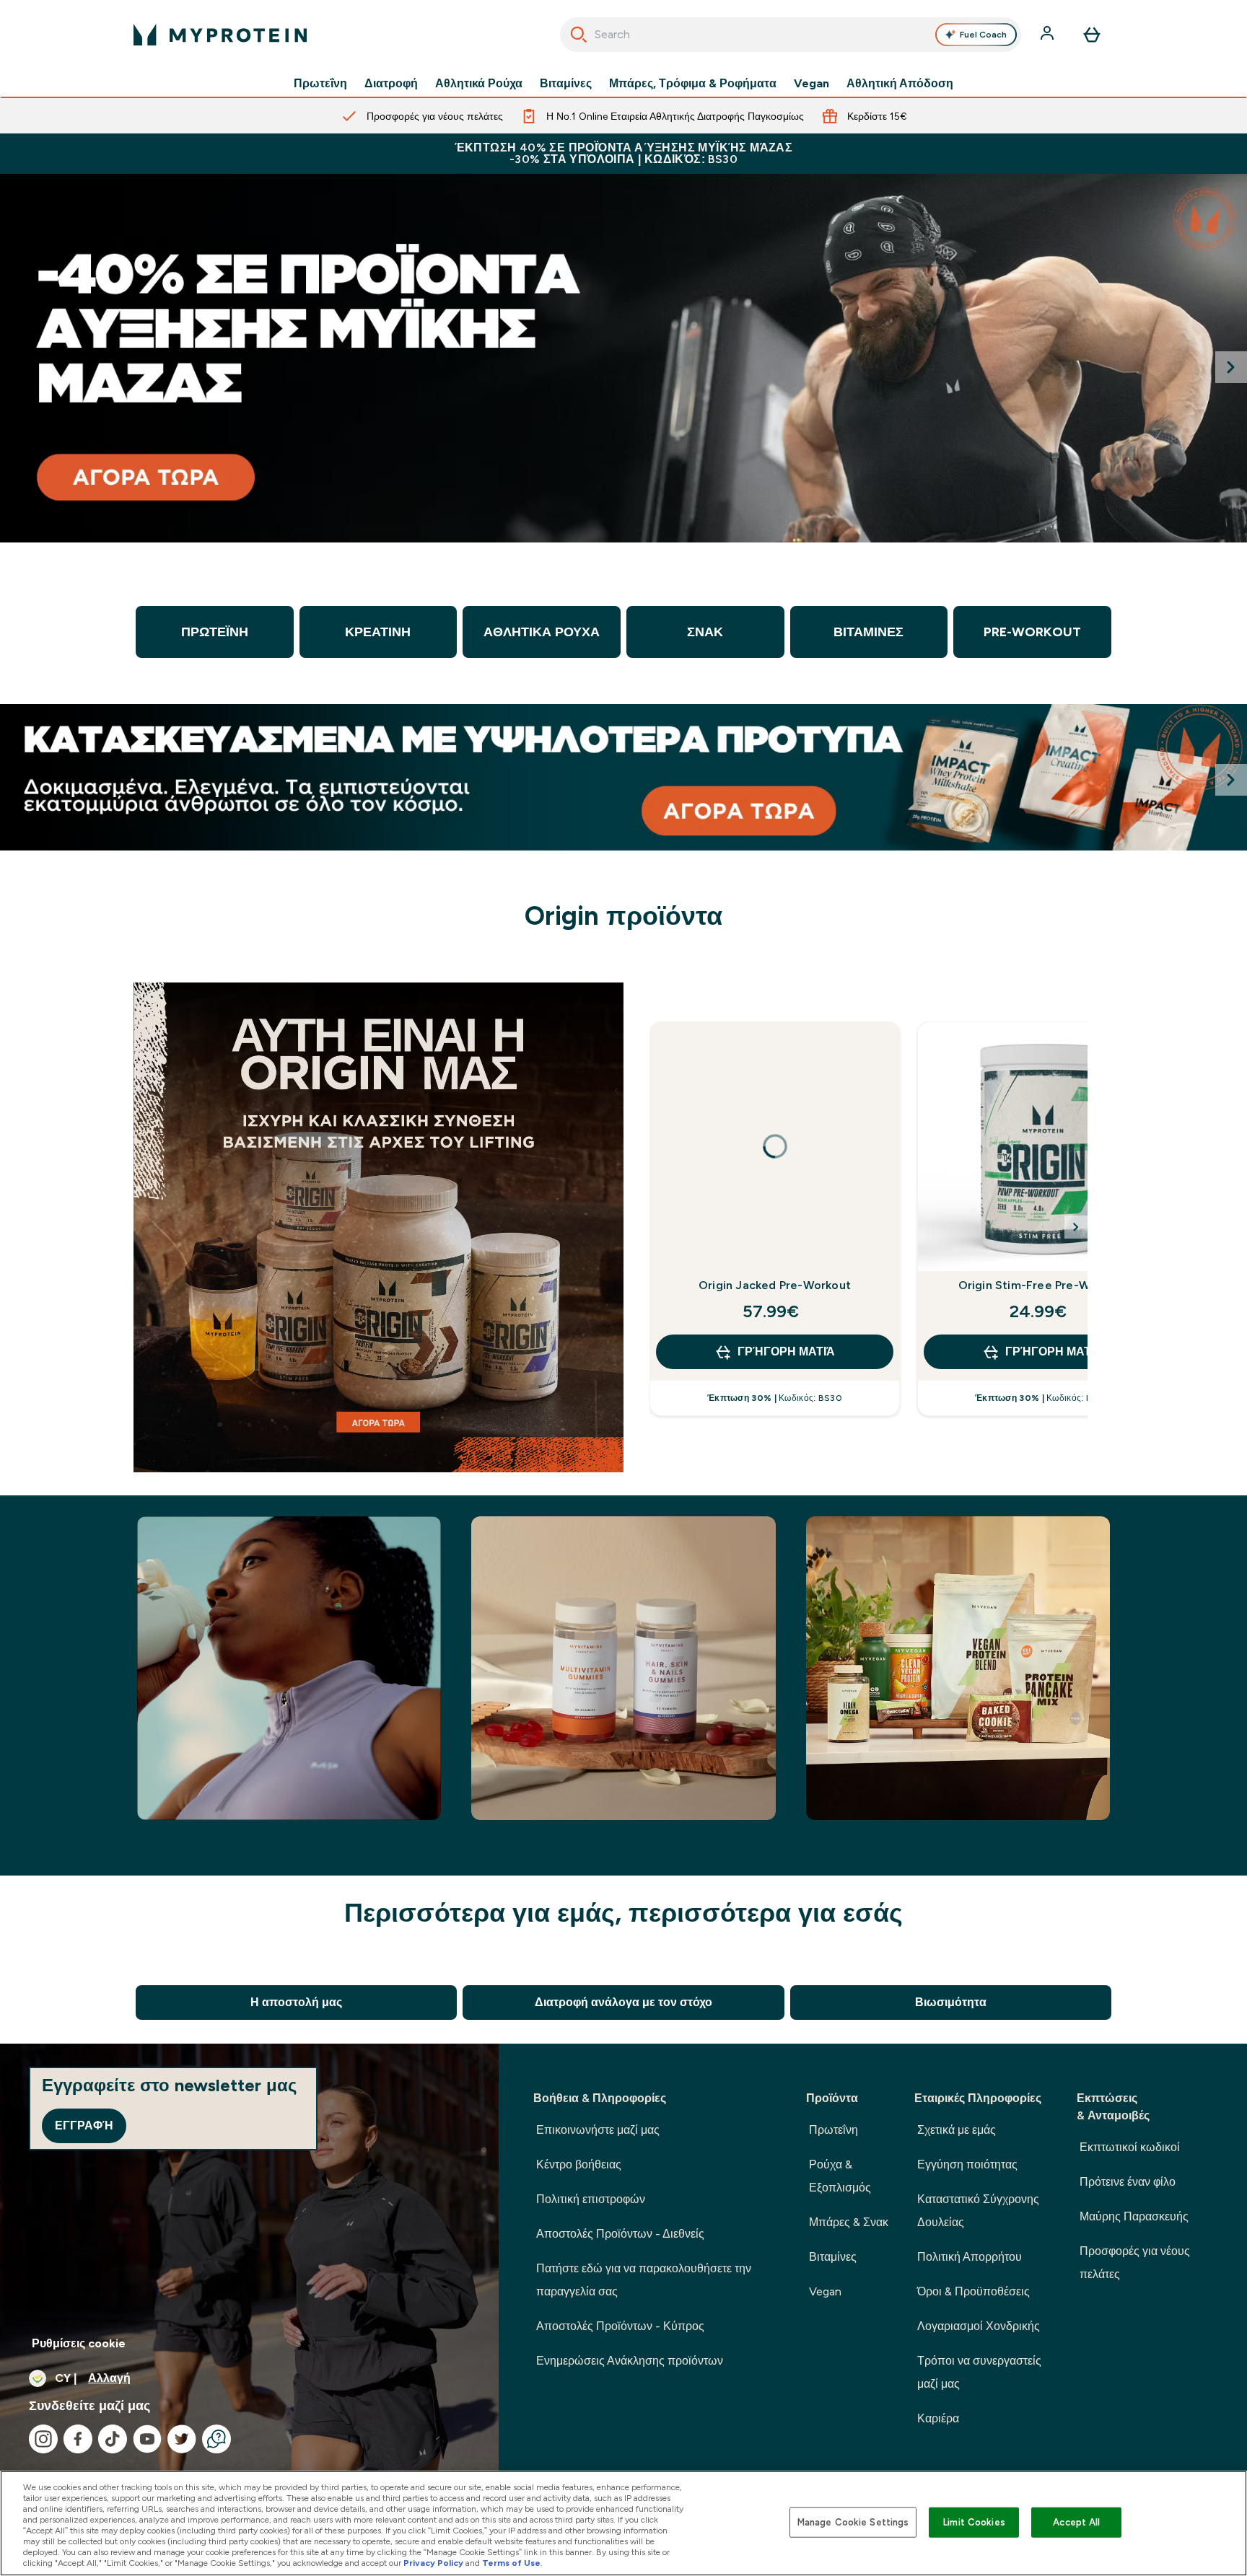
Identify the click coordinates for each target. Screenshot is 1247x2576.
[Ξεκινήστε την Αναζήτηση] (579, 35)
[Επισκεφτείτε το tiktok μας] (113, 2439)
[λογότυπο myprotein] (220, 35)
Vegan (811, 84)
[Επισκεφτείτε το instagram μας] (43, 2439)
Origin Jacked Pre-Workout (775, 1285)
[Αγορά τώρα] (623, 358)
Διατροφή (391, 84)
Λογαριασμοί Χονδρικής (979, 2326)
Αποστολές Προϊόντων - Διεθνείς (620, 2234)
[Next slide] (1231, 367)
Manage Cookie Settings (853, 2522)
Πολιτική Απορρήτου (970, 2257)
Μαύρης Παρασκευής (1134, 2216)
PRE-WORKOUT (1032, 632)
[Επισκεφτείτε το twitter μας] (182, 2439)
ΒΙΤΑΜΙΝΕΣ (868, 632)
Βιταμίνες (566, 84)
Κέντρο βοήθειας (579, 2164)
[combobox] (791, 35)
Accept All (1076, 2522)
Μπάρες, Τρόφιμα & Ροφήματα (693, 84)
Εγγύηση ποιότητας (967, 2164)
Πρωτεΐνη (320, 84)
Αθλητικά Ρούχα (479, 84)
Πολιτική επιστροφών (591, 2199)
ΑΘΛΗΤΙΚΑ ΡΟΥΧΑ (542, 632)
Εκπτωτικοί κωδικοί (1130, 2147)
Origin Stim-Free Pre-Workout (1043, 1285)
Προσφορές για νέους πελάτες (1135, 2263)
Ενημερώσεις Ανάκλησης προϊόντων (630, 2361)
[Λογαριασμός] (1049, 35)
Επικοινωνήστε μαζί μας (598, 2130)
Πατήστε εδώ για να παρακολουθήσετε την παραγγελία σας (644, 2280)
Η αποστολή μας (296, 2002)
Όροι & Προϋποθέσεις (973, 2291)
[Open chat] (216, 2439)
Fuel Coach (983, 35)
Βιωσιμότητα (951, 2002)
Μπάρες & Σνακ (849, 2222)
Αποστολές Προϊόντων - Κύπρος (620, 2326)
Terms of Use (511, 2563)
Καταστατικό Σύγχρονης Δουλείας (978, 2211)
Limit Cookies (974, 2522)
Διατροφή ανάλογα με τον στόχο (623, 2002)
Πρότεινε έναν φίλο (1128, 2182)
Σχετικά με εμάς (957, 2130)
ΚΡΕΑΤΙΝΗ (378, 632)
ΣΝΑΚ (705, 632)
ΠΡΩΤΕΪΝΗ (215, 632)
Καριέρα (938, 2418)
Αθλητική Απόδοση (900, 84)
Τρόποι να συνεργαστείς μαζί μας (979, 2372)
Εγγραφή (84, 2126)
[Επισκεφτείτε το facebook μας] (78, 2439)
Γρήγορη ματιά (786, 1351)
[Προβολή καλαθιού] (1092, 35)
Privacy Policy (433, 2563)
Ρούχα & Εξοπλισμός (840, 2176)
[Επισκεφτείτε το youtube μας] (147, 2439)
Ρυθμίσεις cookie (79, 2343)
